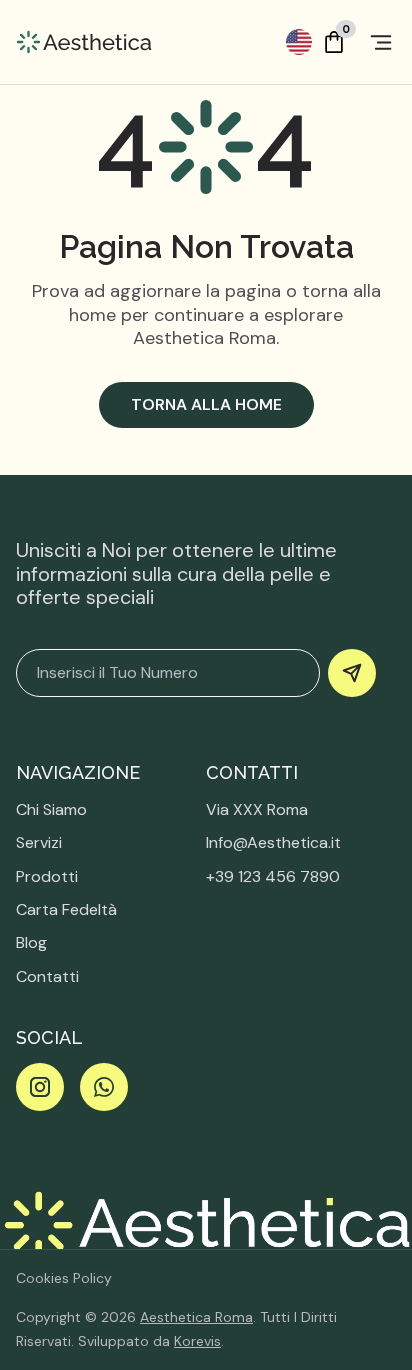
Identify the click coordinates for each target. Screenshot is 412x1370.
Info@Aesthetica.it (273, 842)
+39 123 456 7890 (273, 876)
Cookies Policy (64, 1278)
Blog (31, 942)
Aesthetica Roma (196, 1317)
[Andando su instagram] (40, 1087)
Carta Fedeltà (66, 909)
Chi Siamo (51, 809)
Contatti (47, 976)
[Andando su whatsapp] (104, 1087)
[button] (299, 42)
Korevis (197, 1341)
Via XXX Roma (257, 809)
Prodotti (47, 876)
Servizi (39, 842)
